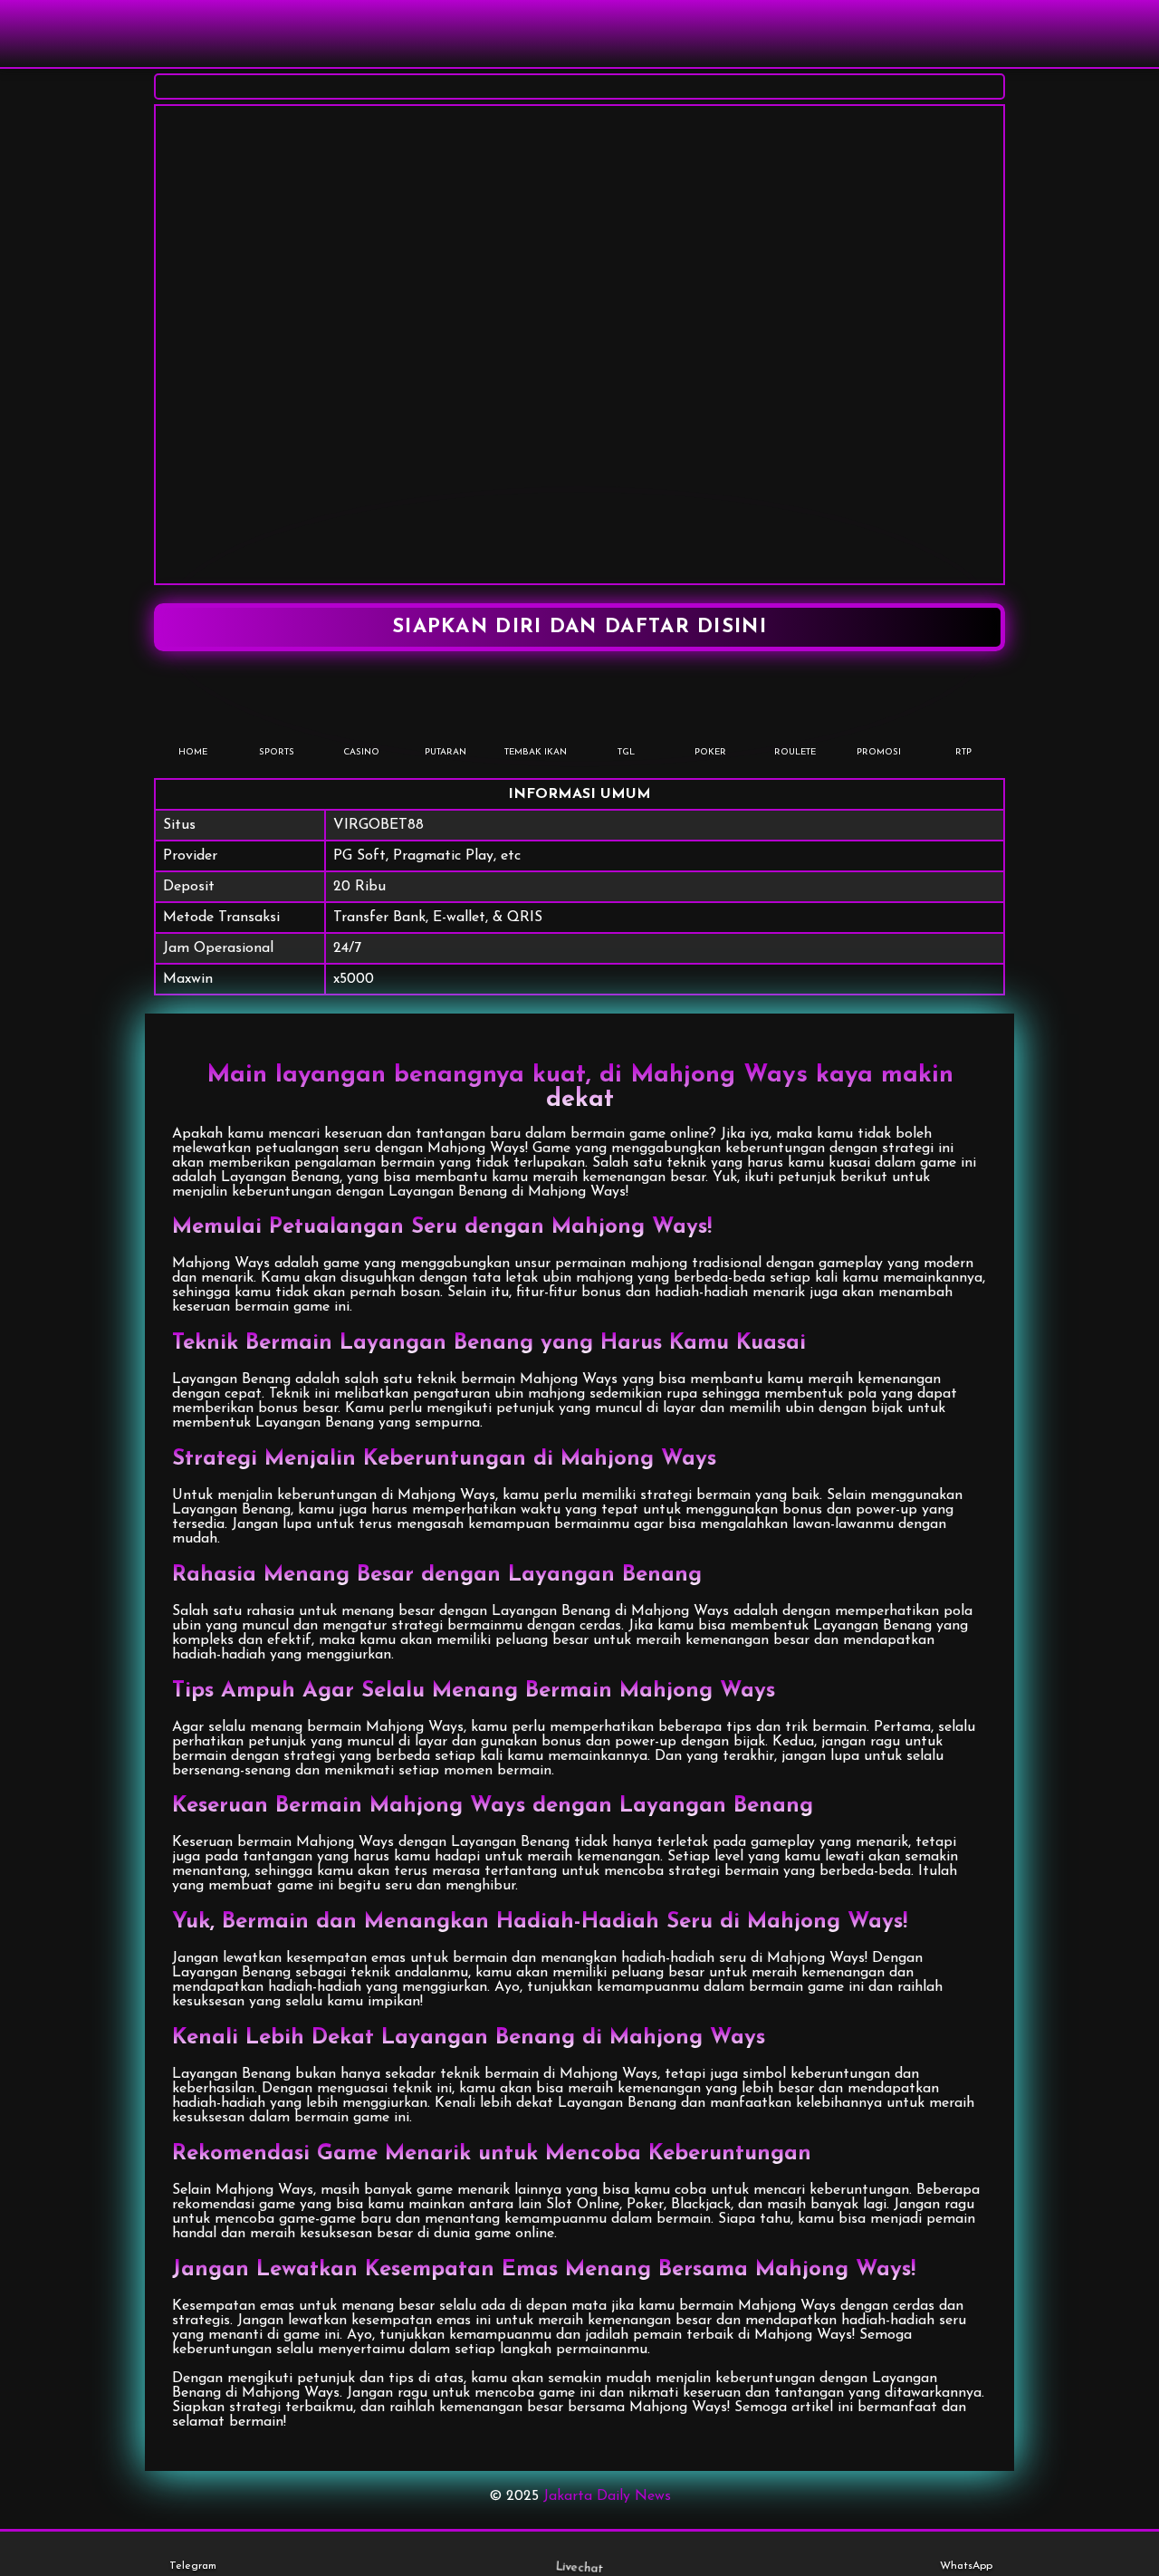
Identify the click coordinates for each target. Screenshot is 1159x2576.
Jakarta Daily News (607, 2496)
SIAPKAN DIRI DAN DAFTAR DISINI (579, 627)
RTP (963, 752)
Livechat (580, 2567)
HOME (193, 752)
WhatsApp (966, 2566)
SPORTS (277, 752)
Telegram (193, 2566)
